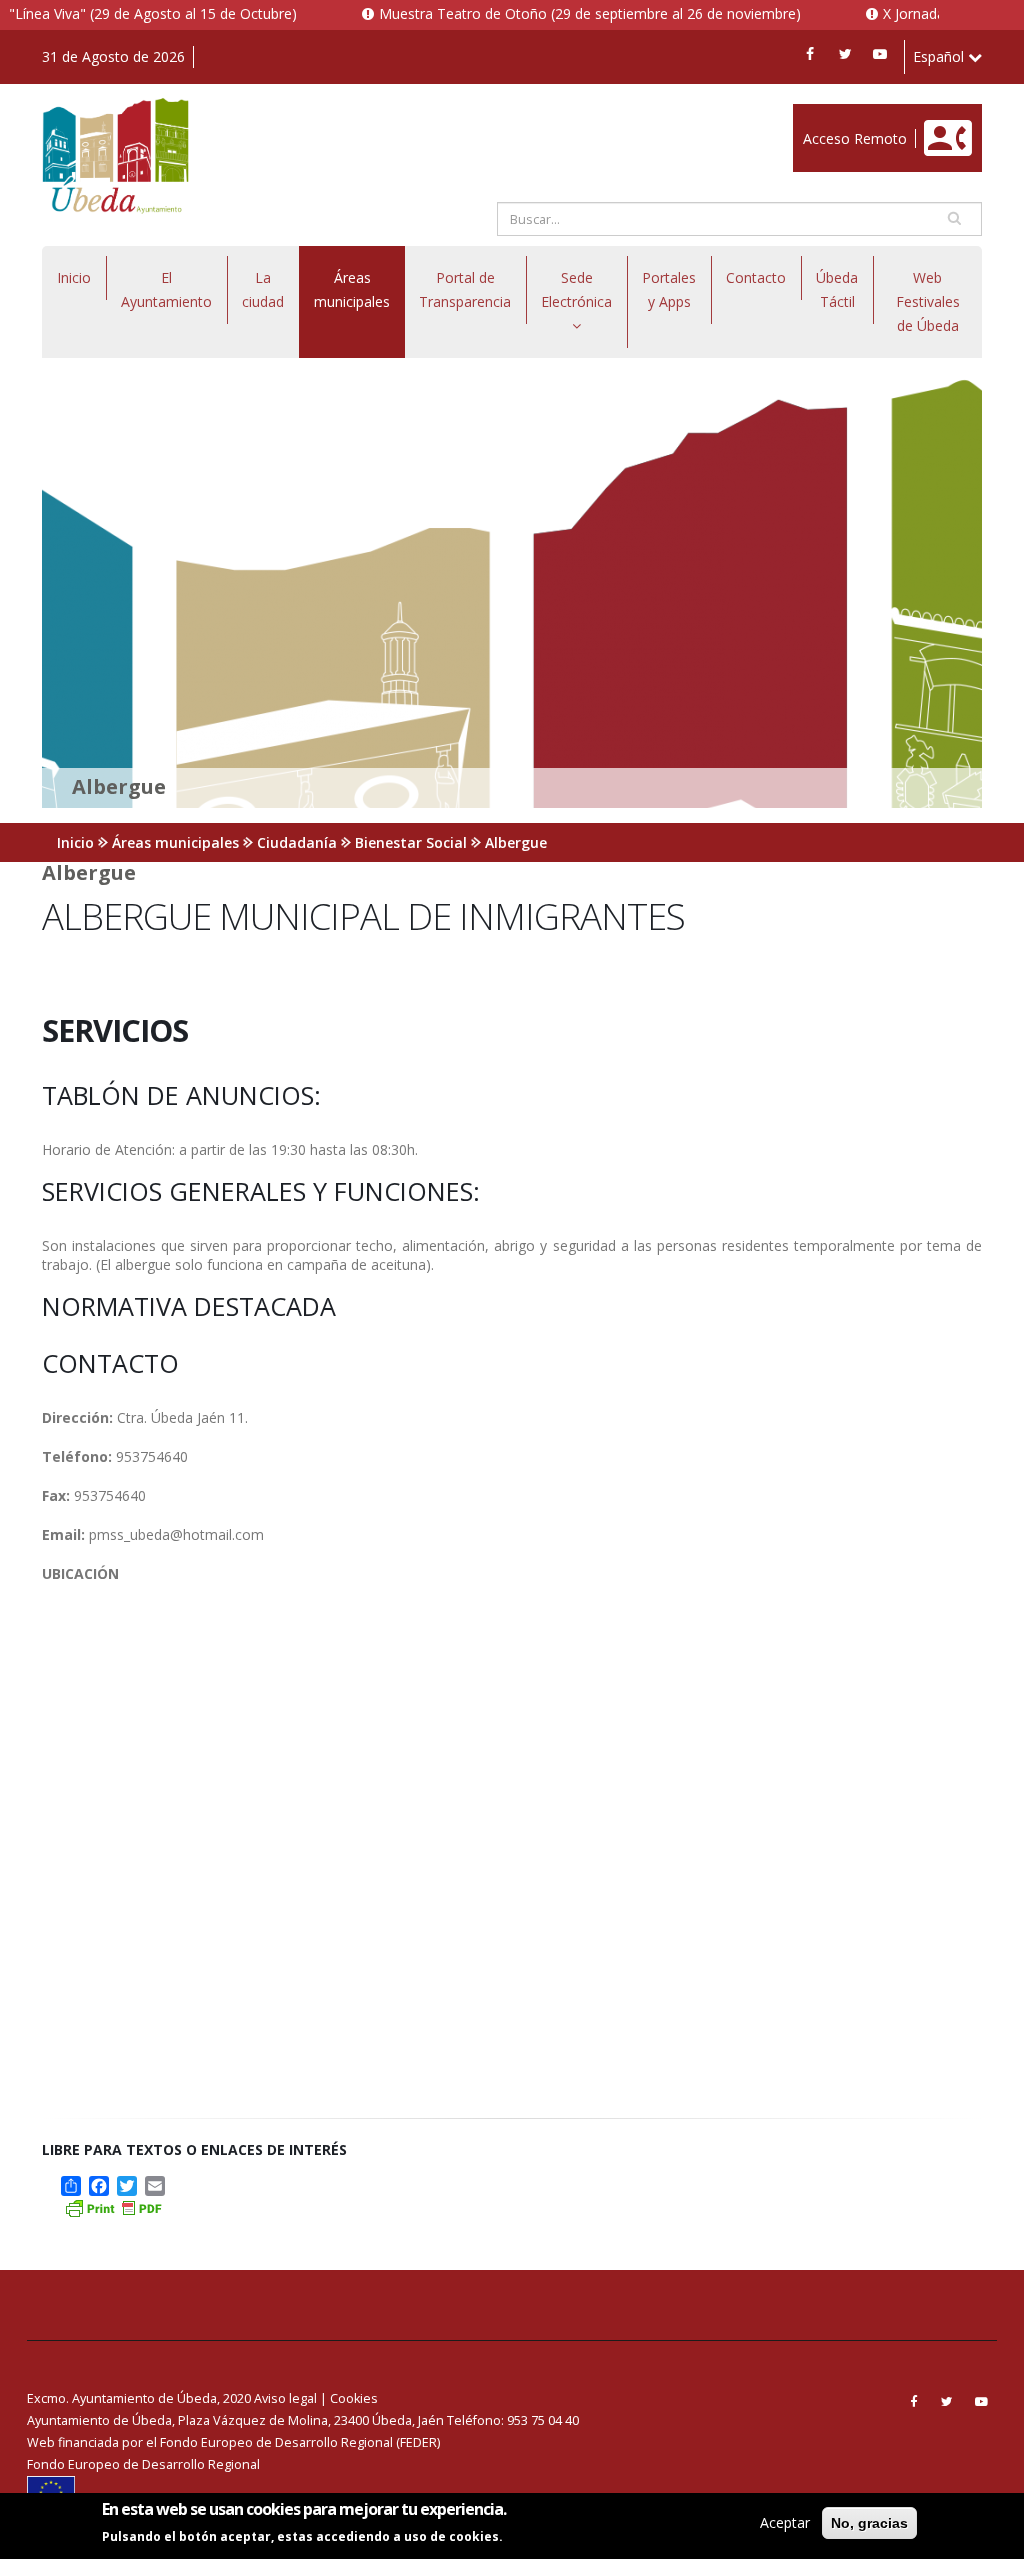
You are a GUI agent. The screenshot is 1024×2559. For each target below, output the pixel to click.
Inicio (74, 277)
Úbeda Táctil (837, 289)
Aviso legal (285, 2398)
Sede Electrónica (576, 289)
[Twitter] (845, 54)
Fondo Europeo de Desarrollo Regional (143, 2464)
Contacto (756, 277)
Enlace (814, 114)
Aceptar (785, 2522)
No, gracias (869, 2523)
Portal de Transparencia (465, 289)
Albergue (516, 842)
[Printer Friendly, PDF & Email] (113, 2206)
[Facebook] (810, 54)
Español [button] (940, 56)
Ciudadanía (297, 842)
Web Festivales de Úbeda (928, 301)
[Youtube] (880, 54)
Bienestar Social (411, 842)
